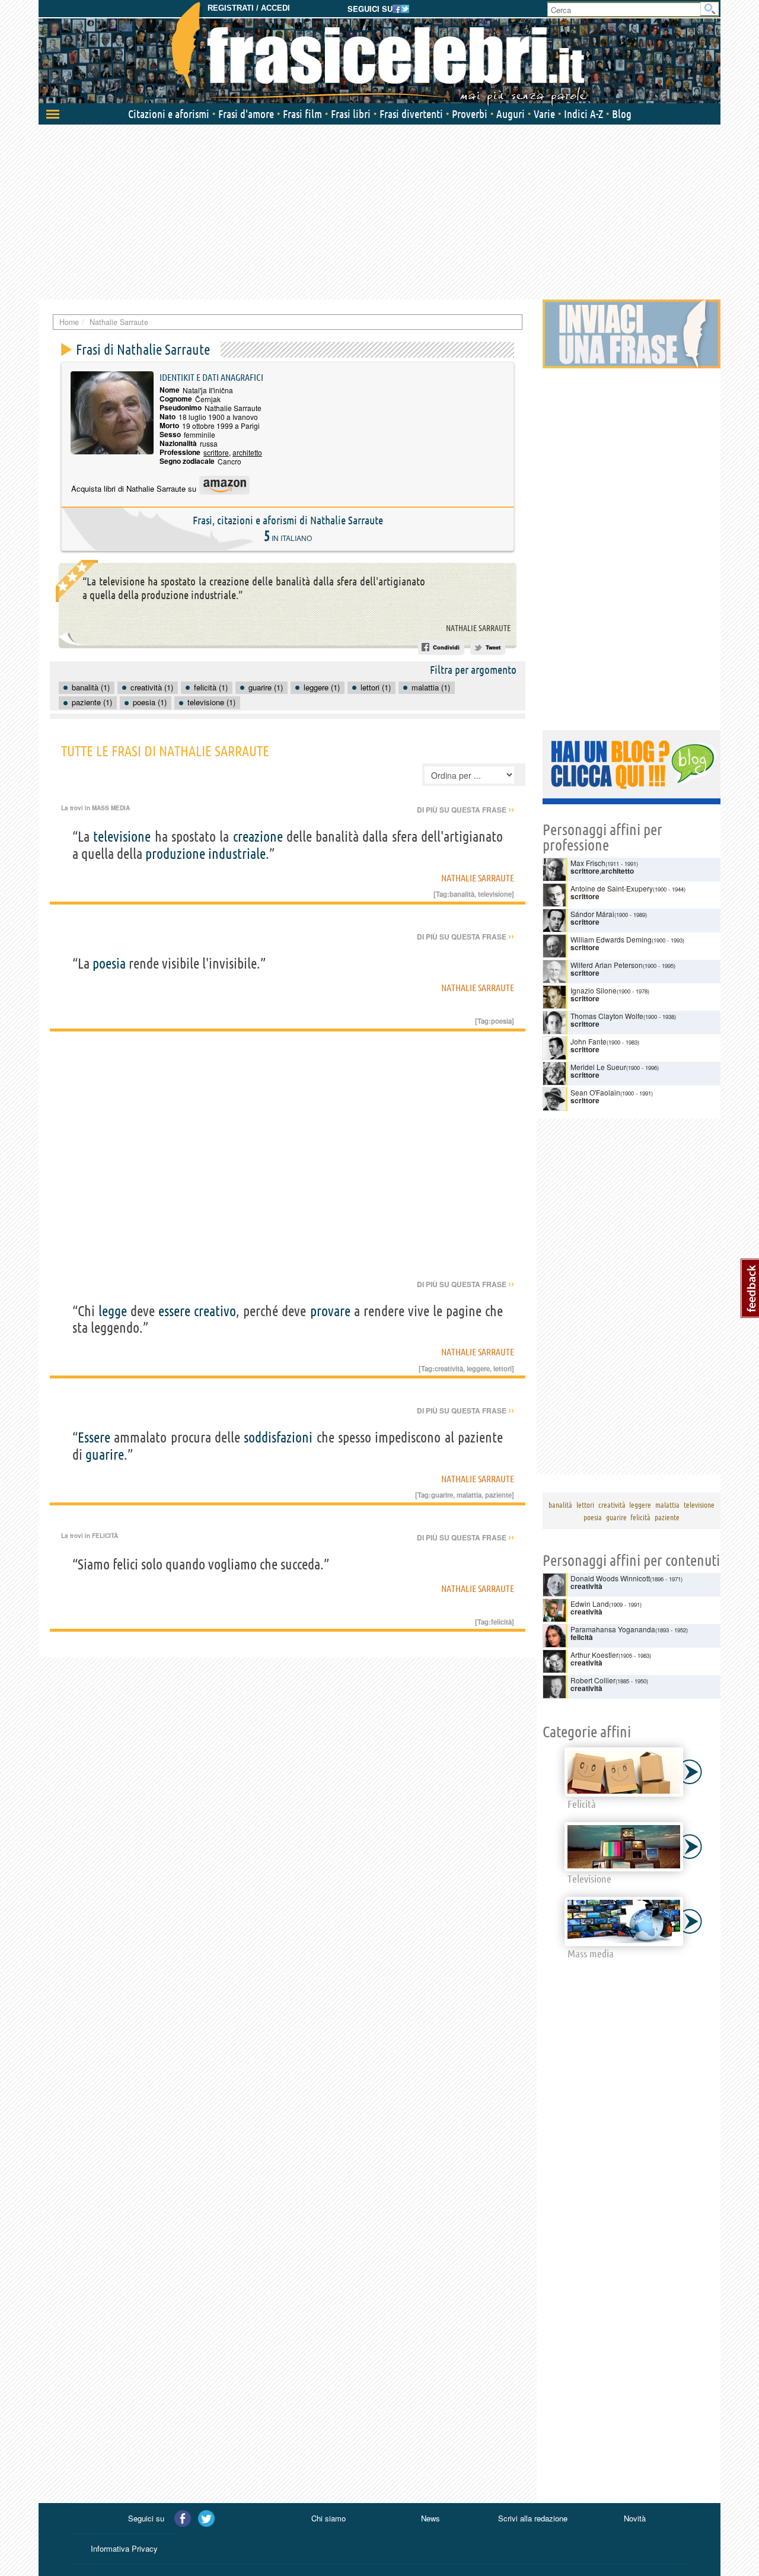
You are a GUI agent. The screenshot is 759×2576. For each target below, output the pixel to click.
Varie (544, 114)
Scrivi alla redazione (533, 2518)
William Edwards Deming (611, 939)
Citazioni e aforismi (169, 114)
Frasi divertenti (411, 114)
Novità (635, 2518)
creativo (215, 1311)
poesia (109, 964)
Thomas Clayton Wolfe (607, 1016)
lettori (503, 1368)
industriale (237, 854)
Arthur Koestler (594, 1655)
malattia (469, 1495)
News (430, 2518)
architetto (247, 452)
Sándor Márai (592, 914)
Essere (94, 1437)
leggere (478, 1368)
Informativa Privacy (124, 2548)
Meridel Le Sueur (598, 1067)
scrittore (216, 452)
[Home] (379, 53)
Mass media (111, 808)
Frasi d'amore (246, 114)
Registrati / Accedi (249, 8)
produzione (175, 854)
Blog (622, 114)
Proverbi (470, 114)
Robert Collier (593, 1680)
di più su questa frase (465, 810)
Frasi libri (351, 114)
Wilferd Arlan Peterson (607, 965)
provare (330, 1311)
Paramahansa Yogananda (613, 1629)
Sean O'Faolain (595, 1092)
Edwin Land (590, 1604)
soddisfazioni (278, 1437)
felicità (501, 1622)
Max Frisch (588, 863)
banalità (462, 894)
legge (113, 1311)
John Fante (589, 1041)
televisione (122, 837)
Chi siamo (329, 2518)
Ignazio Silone (594, 990)
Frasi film (302, 114)
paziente (498, 1495)
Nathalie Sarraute (478, 628)
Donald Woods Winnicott (610, 1578)
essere (174, 1311)
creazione (258, 837)
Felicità (105, 1536)
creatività (449, 1368)
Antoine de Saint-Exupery (612, 888)
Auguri (511, 114)
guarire (105, 1455)
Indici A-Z (583, 114)
